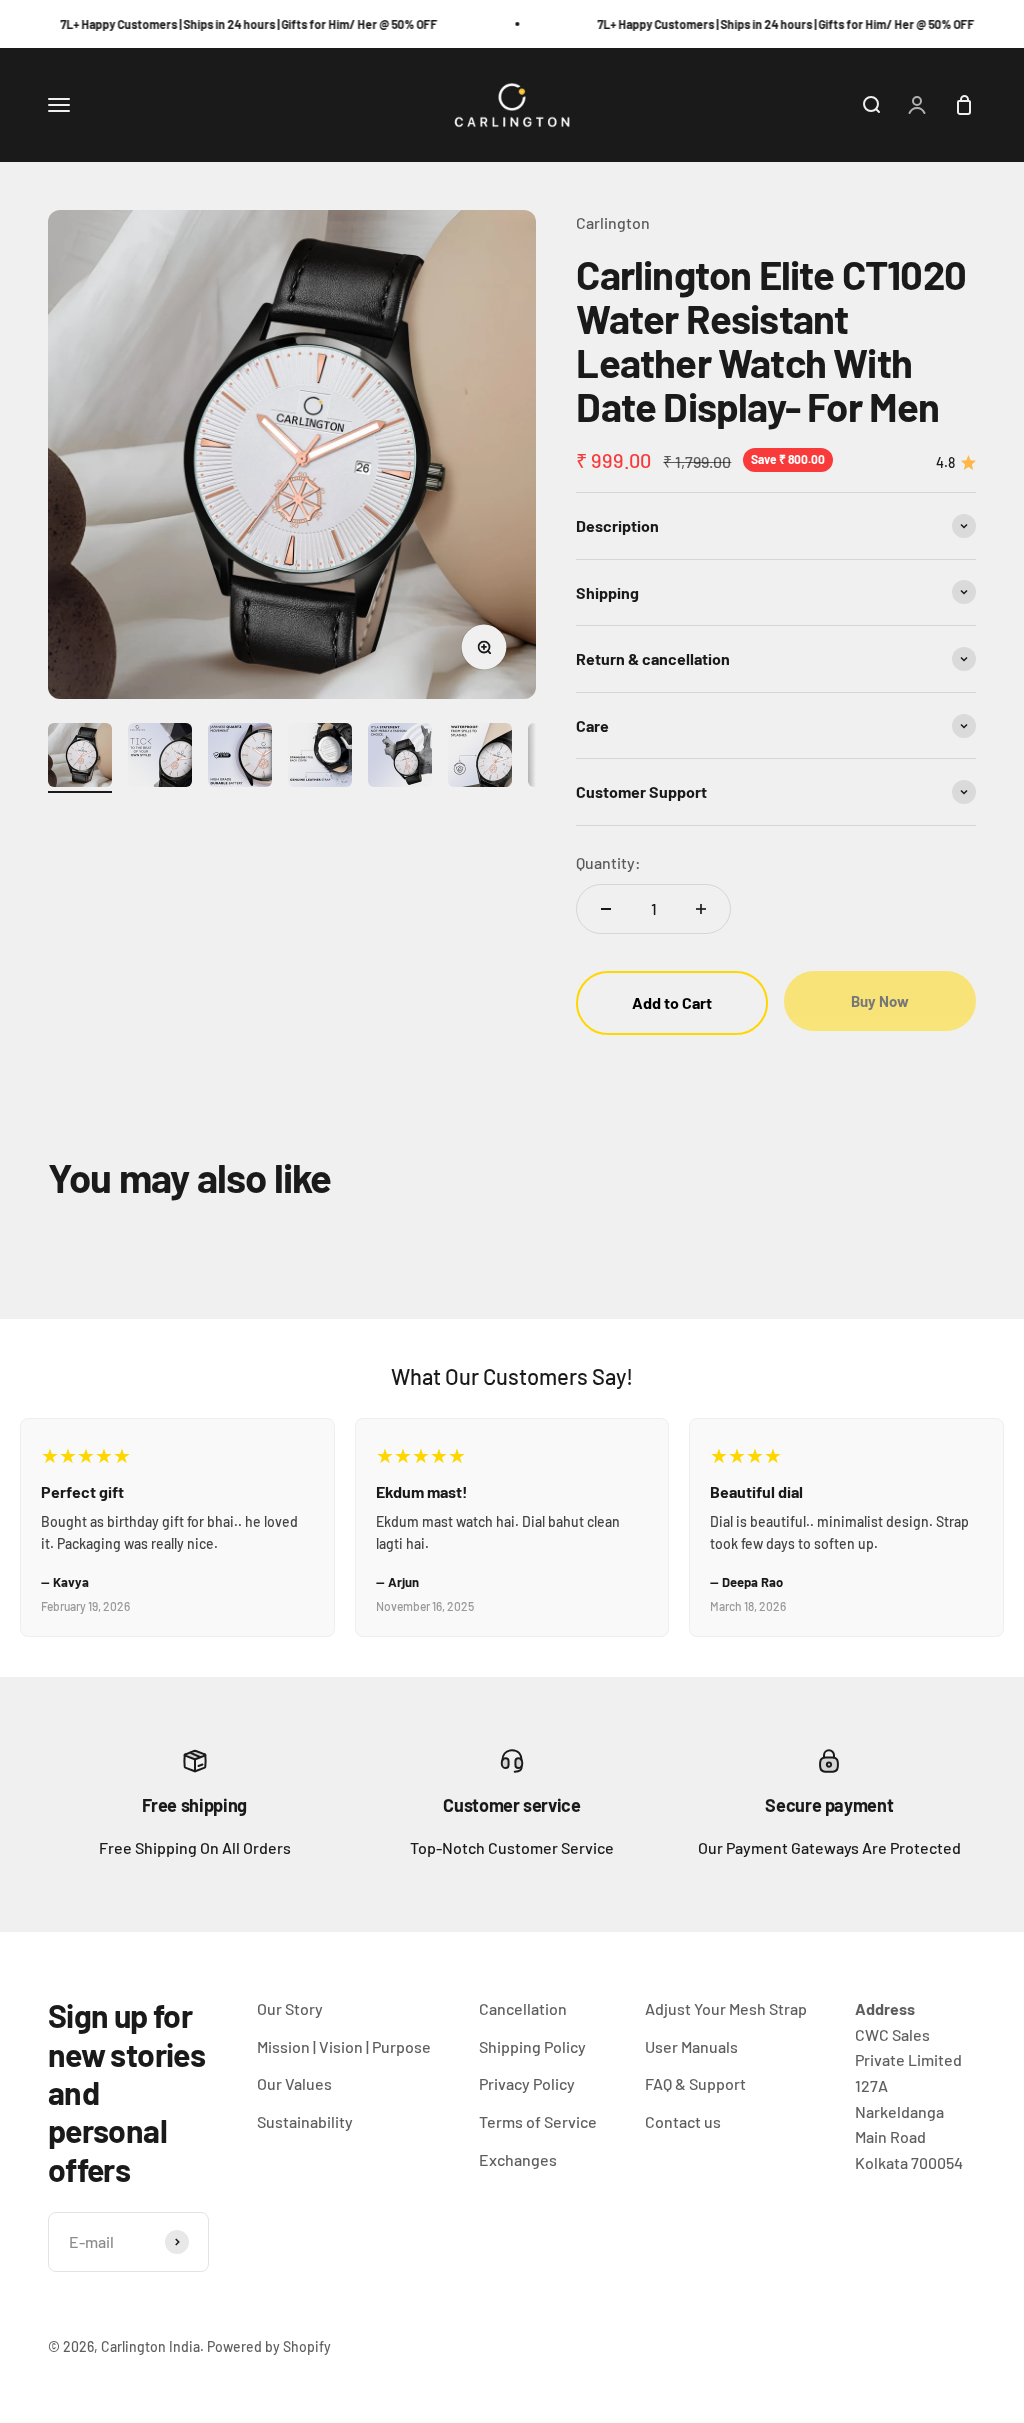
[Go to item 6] (480, 758)
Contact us (683, 2121)
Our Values (294, 2083)
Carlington (613, 222)
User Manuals (691, 2046)
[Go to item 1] (80, 758)
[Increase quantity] (701, 909)
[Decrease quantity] (606, 909)
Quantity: (608, 862)
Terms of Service (538, 2121)
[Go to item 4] (320, 758)
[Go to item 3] (240, 758)
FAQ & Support (695, 2083)
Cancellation (523, 2008)
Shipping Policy (532, 2046)
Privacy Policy (527, 2083)
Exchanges (518, 2159)
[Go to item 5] (400, 758)
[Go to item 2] (160, 758)
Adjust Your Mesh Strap (726, 2008)
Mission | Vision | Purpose (344, 2046)
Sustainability (305, 2121)
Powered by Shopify (269, 2346)
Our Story (290, 2008)
